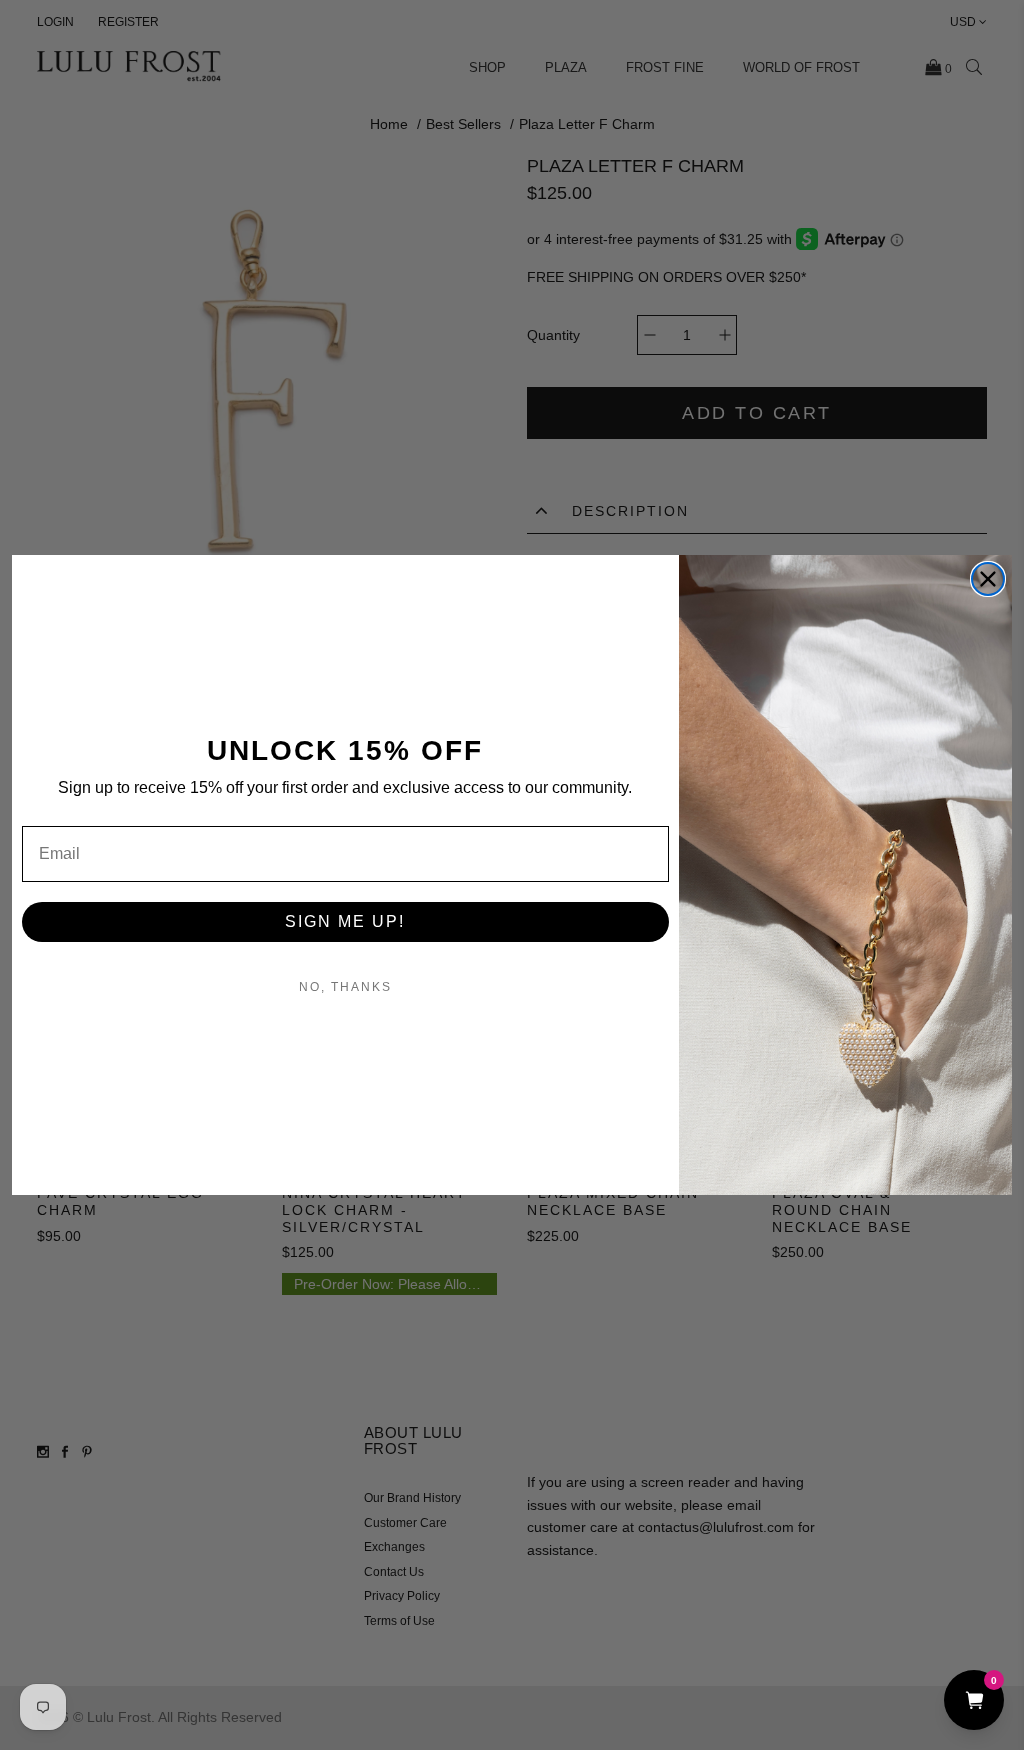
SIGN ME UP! (345, 921)
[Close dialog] (988, 579)
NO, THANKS (345, 987)
